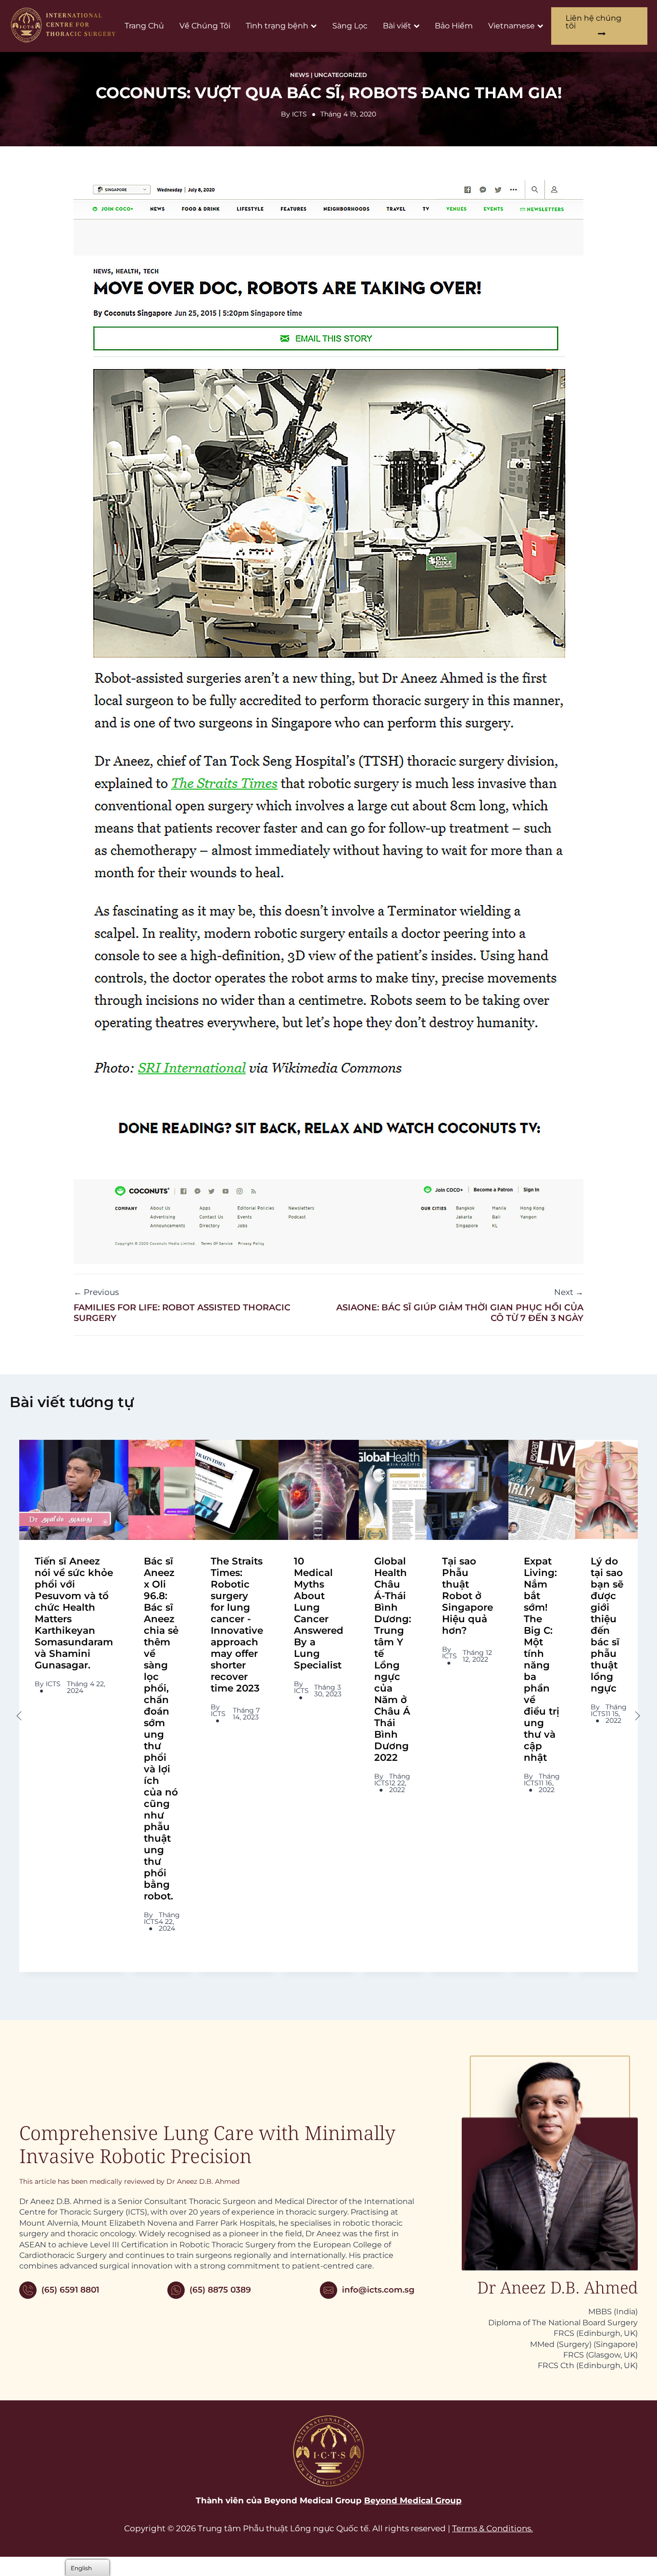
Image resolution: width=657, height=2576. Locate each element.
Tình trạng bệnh (277, 26)
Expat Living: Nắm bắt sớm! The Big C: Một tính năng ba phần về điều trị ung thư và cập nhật (542, 1659)
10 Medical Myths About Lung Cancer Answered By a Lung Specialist (319, 1613)
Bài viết (397, 26)
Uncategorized (341, 75)
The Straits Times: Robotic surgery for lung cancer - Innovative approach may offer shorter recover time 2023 (237, 1625)
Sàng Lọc (350, 26)
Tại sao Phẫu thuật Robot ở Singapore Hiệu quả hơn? (467, 1596)
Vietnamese (512, 26)
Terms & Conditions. (493, 2528)
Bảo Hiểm (454, 26)
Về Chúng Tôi (205, 26)
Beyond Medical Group (413, 2500)
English (81, 2568)
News (300, 75)
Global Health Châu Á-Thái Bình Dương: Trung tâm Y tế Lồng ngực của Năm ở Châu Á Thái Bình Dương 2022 (393, 1659)
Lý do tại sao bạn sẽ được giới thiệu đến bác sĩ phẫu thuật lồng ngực (607, 1625)
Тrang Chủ (144, 26)
